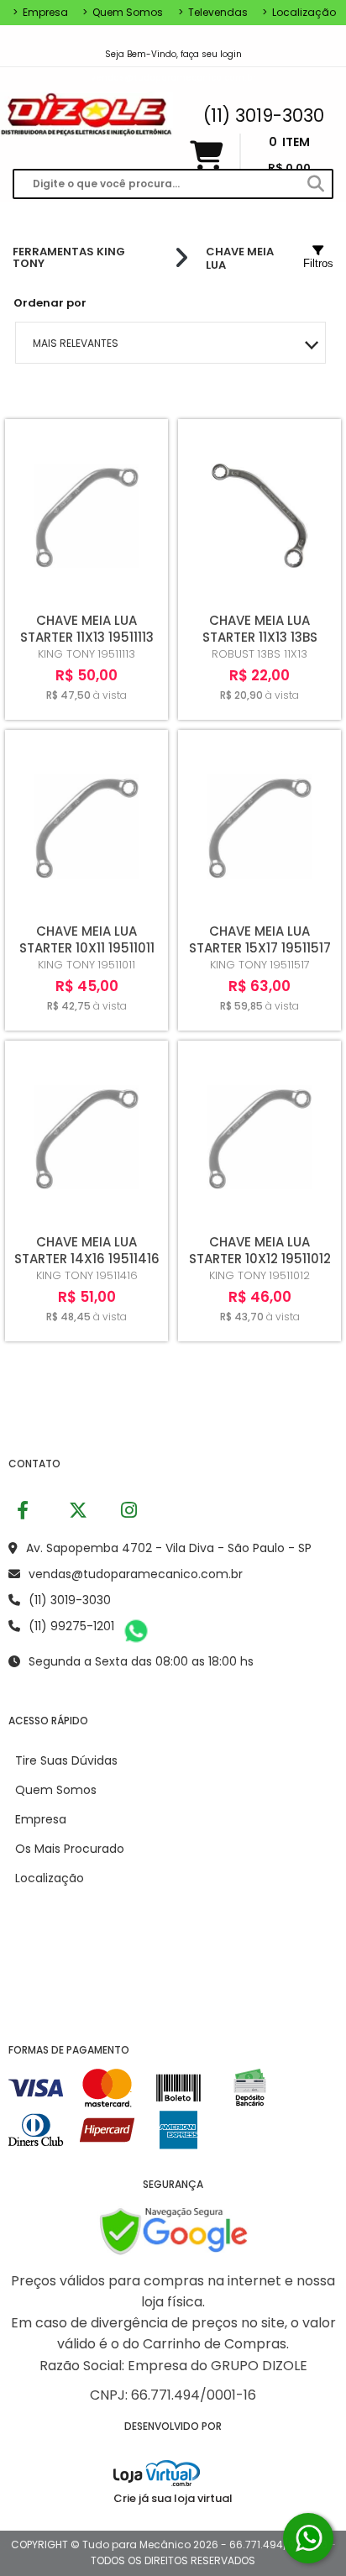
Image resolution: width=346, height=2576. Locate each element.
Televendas (213, 13)
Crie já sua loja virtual (173, 2498)
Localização (299, 13)
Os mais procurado (70, 1849)
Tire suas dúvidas (66, 1760)
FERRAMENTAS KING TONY (69, 258)
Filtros (318, 263)
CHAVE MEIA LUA (240, 258)
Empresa (40, 13)
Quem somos (123, 13)
